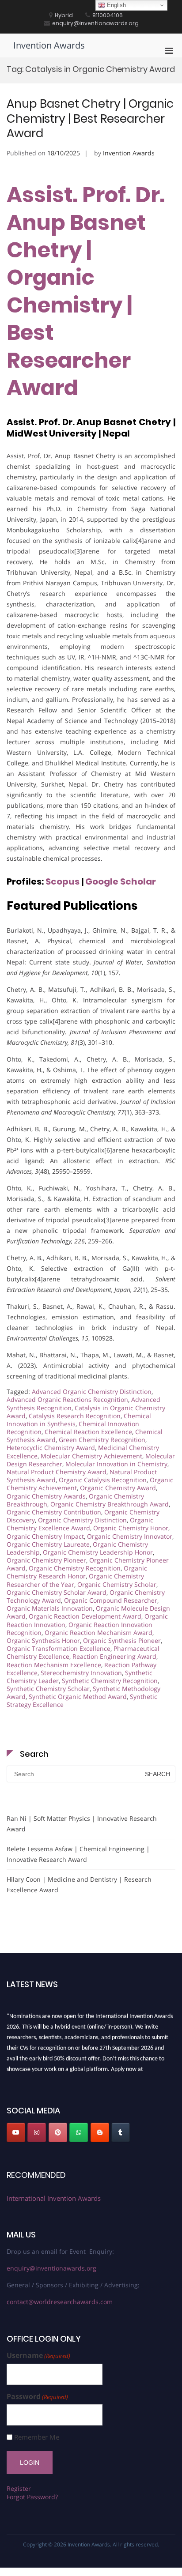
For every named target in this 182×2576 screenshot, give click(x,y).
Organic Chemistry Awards (46, 1496)
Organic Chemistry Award (118, 1488)
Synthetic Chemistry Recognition (110, 1681)
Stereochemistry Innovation (81, 1673)
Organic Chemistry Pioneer (46, 1560)
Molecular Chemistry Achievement (91, 1456)
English (116, 5)
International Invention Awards (54, 2198)
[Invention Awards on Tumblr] (121, 2132)
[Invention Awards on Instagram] (37, 2132)
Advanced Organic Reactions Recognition (67, 1399)
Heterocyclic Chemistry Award (51, 1448)
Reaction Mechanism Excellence (54, 1665)
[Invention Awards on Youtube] (16, 2132)
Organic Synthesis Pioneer (122, 1640)
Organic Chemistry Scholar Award (57, 1592)
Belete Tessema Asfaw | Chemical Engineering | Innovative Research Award (78, 1854)
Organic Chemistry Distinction (82, 1520)
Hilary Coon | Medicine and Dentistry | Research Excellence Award (79, 1885)
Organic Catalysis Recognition (103, 1480)
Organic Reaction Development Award (85, 1616)
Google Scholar (121, 881)
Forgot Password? (32, 2497)
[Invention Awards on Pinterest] (58, 2132)
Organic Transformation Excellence (59, 1648)
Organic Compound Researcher (111, 1600)
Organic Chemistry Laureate (48, 1544)
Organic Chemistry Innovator (130, 1536)
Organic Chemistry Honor (131, 1528)
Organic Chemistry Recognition (75, 1568)
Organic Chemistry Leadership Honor (98, 1552)
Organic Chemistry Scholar (117, 1584)
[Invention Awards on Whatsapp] (79, 2132)
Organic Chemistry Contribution (54, 1512)
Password (37, 2397)
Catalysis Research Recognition (75, 1416)
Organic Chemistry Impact (45, 1536)
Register (19, 2488)
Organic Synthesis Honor (43, 1640)
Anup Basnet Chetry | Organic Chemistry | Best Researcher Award (90, 119)
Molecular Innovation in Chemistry (116, 1464)
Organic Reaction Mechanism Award (99, 1633)
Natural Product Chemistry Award (57, 1472)
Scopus (63, 881)
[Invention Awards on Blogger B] (100, 2132)
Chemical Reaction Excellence (88, 1432)
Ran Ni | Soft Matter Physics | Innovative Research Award (82, 1824)
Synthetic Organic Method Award (78, 1697)
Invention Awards (49, 45)
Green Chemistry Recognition (102, 1440)
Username (38, 2356)
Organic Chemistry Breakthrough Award (110, 1504)
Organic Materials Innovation (50, 1608)
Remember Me (37, 2437)
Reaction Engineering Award (114, 1656)
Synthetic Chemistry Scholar (48, 1689)
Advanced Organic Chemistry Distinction (92, 1392)
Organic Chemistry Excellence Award (80, 1524)
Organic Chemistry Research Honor (77, 1572)
